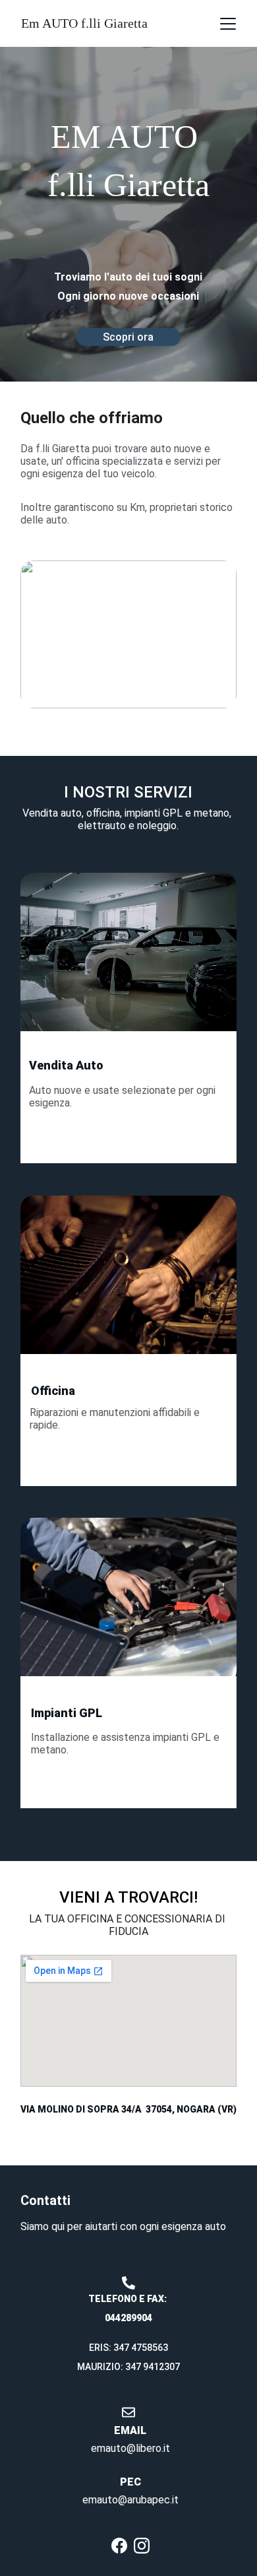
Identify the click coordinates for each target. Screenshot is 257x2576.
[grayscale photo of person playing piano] (128, 1283)
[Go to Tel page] (128, 2283)
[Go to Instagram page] (142, 2546)
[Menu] (228, 24)
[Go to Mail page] (128, 2412)
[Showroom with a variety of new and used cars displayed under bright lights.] (128, 960)
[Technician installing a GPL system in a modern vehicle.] (128, 1601)
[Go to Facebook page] (119, 2546)
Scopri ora (128, 337)
